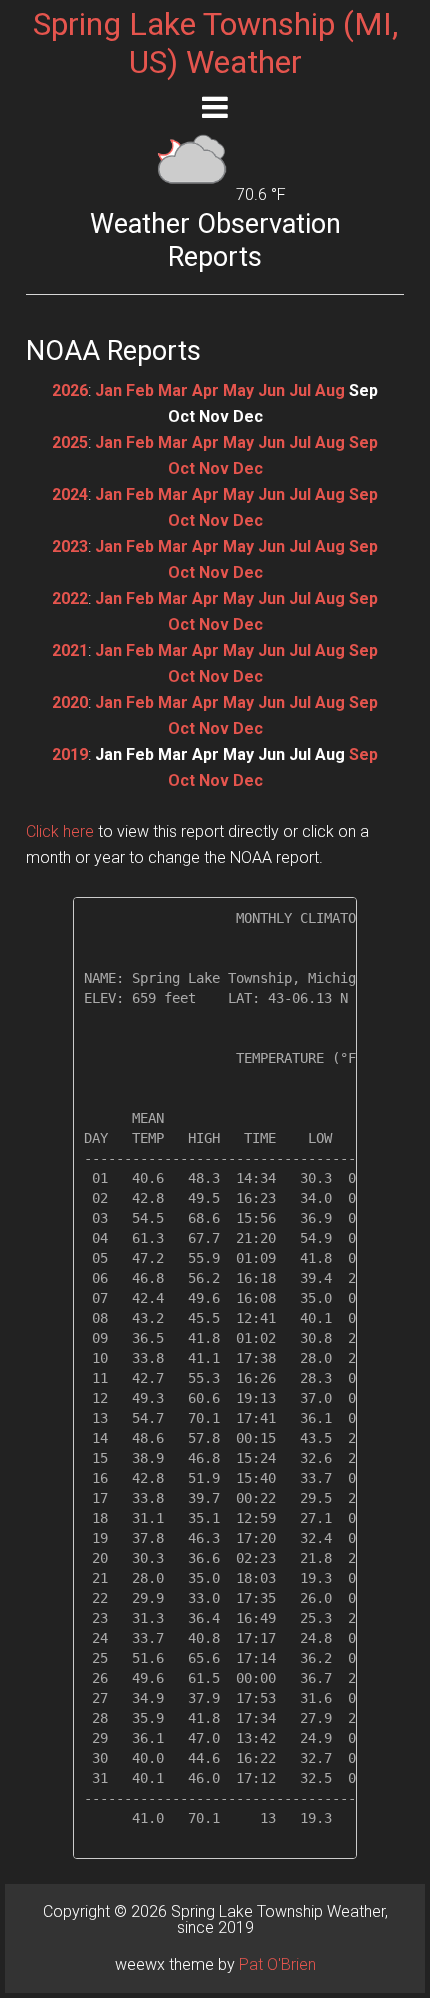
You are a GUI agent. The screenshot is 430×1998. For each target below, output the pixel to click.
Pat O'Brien (277, 1964)
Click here (60, 831)
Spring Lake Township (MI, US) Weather (215, 43)
